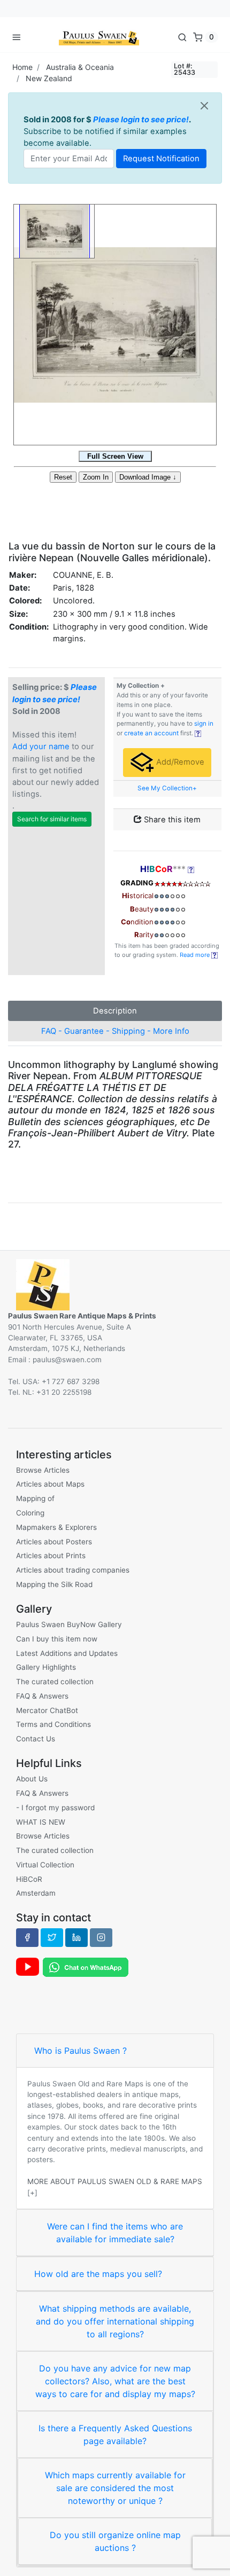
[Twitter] (52, 1937)
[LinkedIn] (76, 1937)
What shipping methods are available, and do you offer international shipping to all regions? (115, 2321)
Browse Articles (43, 1470)
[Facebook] (27, 1937)
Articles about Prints (51, 1556)
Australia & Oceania (80, 67)
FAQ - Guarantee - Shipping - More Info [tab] (115, 1031)
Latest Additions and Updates (67, 1653)
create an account (151, 733)
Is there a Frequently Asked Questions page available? (115, 2434)
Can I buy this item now (57, 1639)
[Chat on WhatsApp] (86, 1967)
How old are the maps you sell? (98, 2274)
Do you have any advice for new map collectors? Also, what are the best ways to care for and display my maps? (115, 2381)
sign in (204, 724)
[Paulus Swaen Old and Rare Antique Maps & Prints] (99, 37)
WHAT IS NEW (41, 1822)
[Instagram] (101, 1937)
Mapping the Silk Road (54, 1584)
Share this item (171, 820)
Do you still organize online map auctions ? (115, 2541)
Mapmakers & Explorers (56, 1527)
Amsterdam (36, 1893)
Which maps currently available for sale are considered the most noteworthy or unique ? (115, 2488)
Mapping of (35, 1498)
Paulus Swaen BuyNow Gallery (69, 1624)
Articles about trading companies (73, 1570)
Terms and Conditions (53, 1724)
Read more (195, 955)
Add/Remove (179, 762)
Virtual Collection (45, 1865)
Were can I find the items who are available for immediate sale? (115, 2233)
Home (22, 67)
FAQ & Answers (42, 1696)
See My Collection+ (167, 788)
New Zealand (49, 78)
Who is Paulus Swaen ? (80, 2051)
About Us (32, 1779)
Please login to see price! (141, 120)
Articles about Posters (54, 1542)
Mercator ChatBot (47, 1710)
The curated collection (55, 1682)
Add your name (41, 747)
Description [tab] (115, 1011)
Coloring (30, 1513)
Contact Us (36, 1739)
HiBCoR (29, 1879)
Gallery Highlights (46, 1667)
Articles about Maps (50, 1484)
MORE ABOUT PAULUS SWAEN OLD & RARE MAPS (115, 2181)
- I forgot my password (55, 1808)
